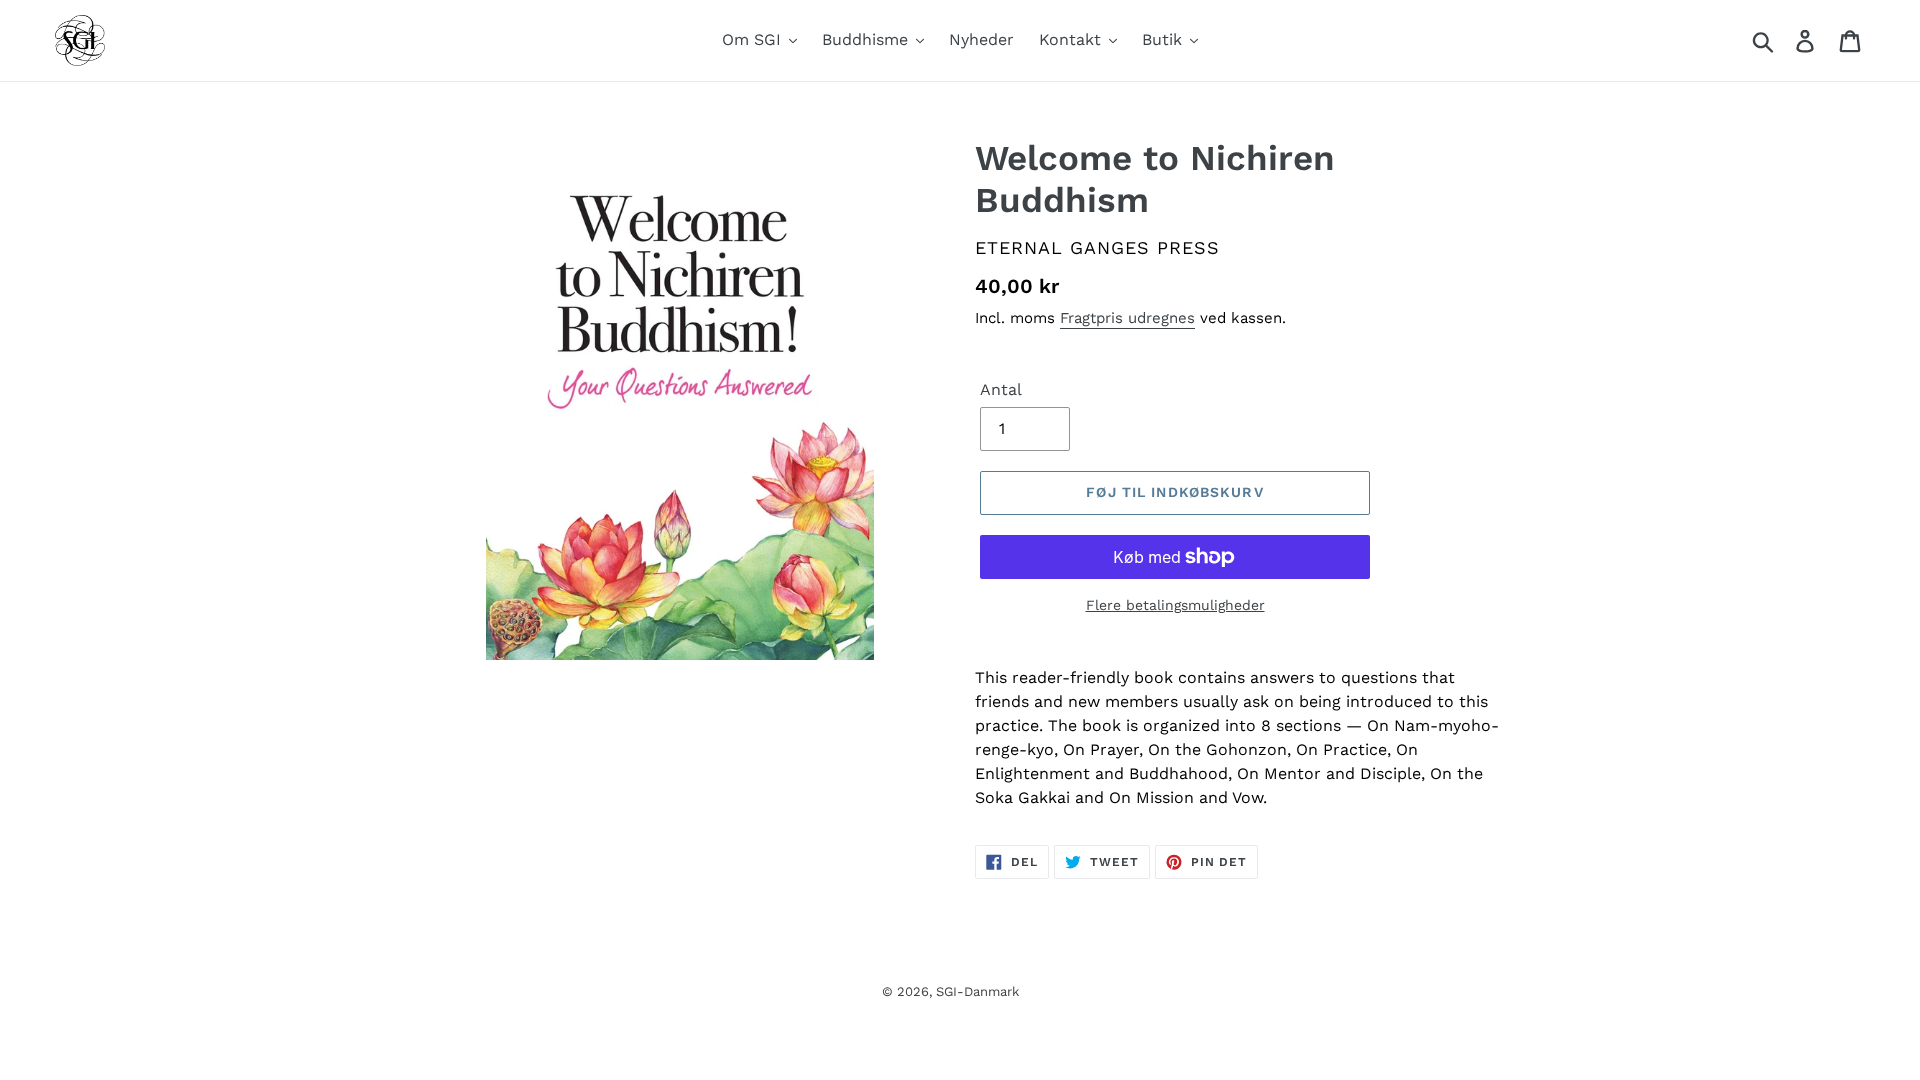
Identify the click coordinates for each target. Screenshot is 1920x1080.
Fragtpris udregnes (1127, 318)
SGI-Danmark (977, 991)
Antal (1001, 389)
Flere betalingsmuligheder (1175, 605)
